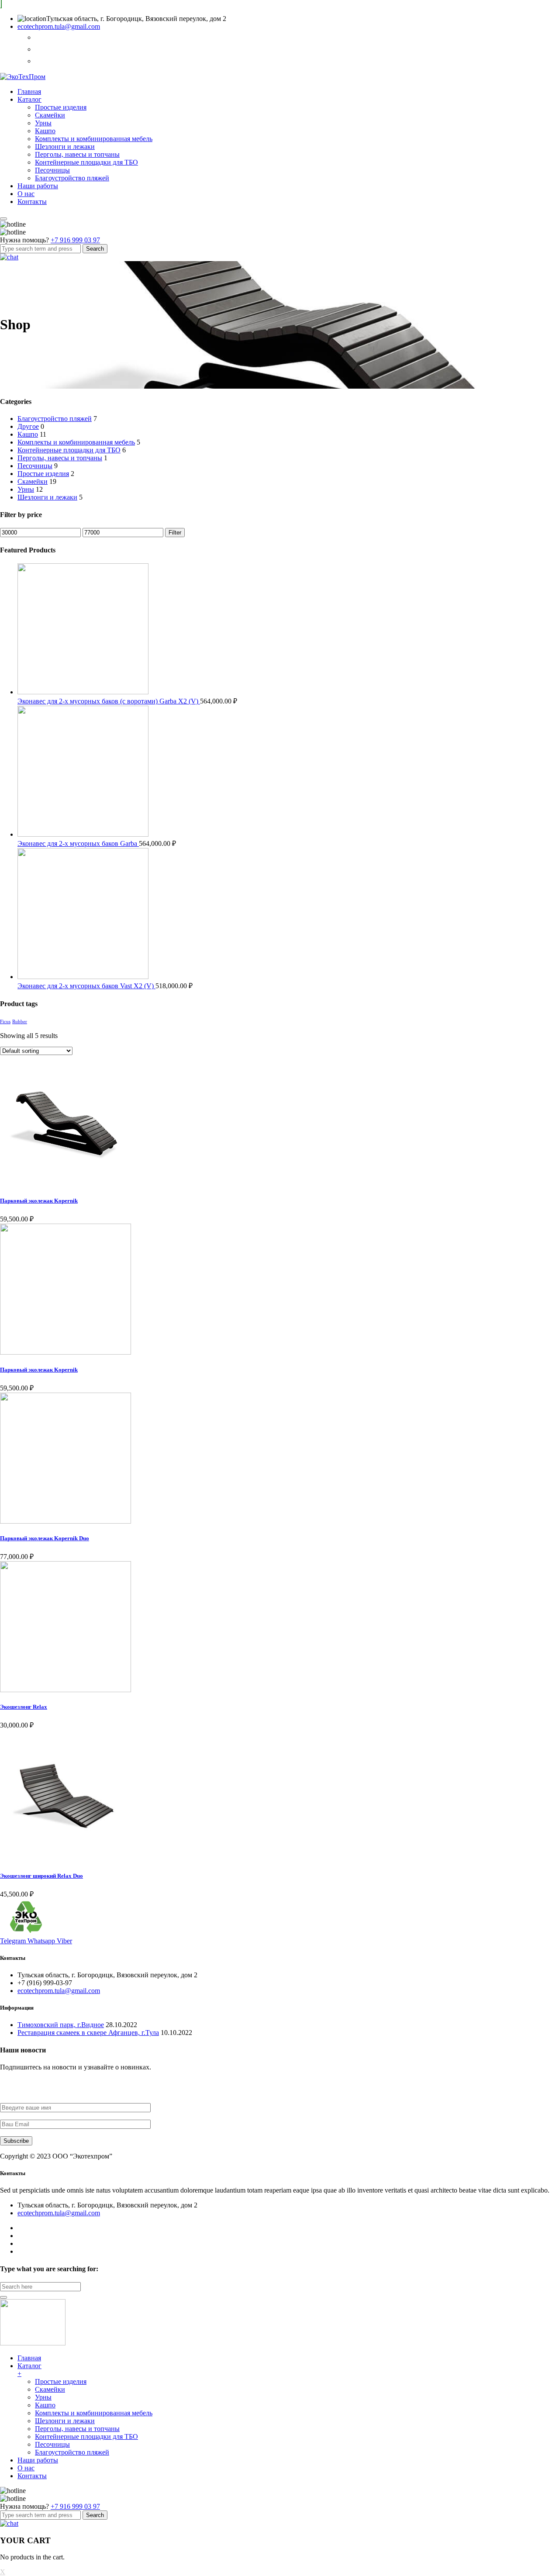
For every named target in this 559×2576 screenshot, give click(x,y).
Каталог (29, 99)
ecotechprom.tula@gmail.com (59, 26)
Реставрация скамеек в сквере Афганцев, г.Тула (88, 2033)
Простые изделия (61, 107)
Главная (29, 91)
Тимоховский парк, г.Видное (61, 2025)
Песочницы (52, 170)
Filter (175, 533)
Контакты (32, 202)
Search (95, 249)
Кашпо (45, 131)
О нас (26, 194)
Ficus (5, 1022)
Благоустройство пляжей (72, 178)
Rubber (20, 1022)
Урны (43, 123)
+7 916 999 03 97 (75, 240)
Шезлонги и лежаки (65, 147)
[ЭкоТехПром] (23, 77)
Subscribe (16, 2141)
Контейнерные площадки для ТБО (86, 162)
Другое (28, 426)
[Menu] (3, 219)
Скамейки (50, 115)
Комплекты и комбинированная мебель (94, 139)
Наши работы (38, 186)
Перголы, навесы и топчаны (77, 154)
